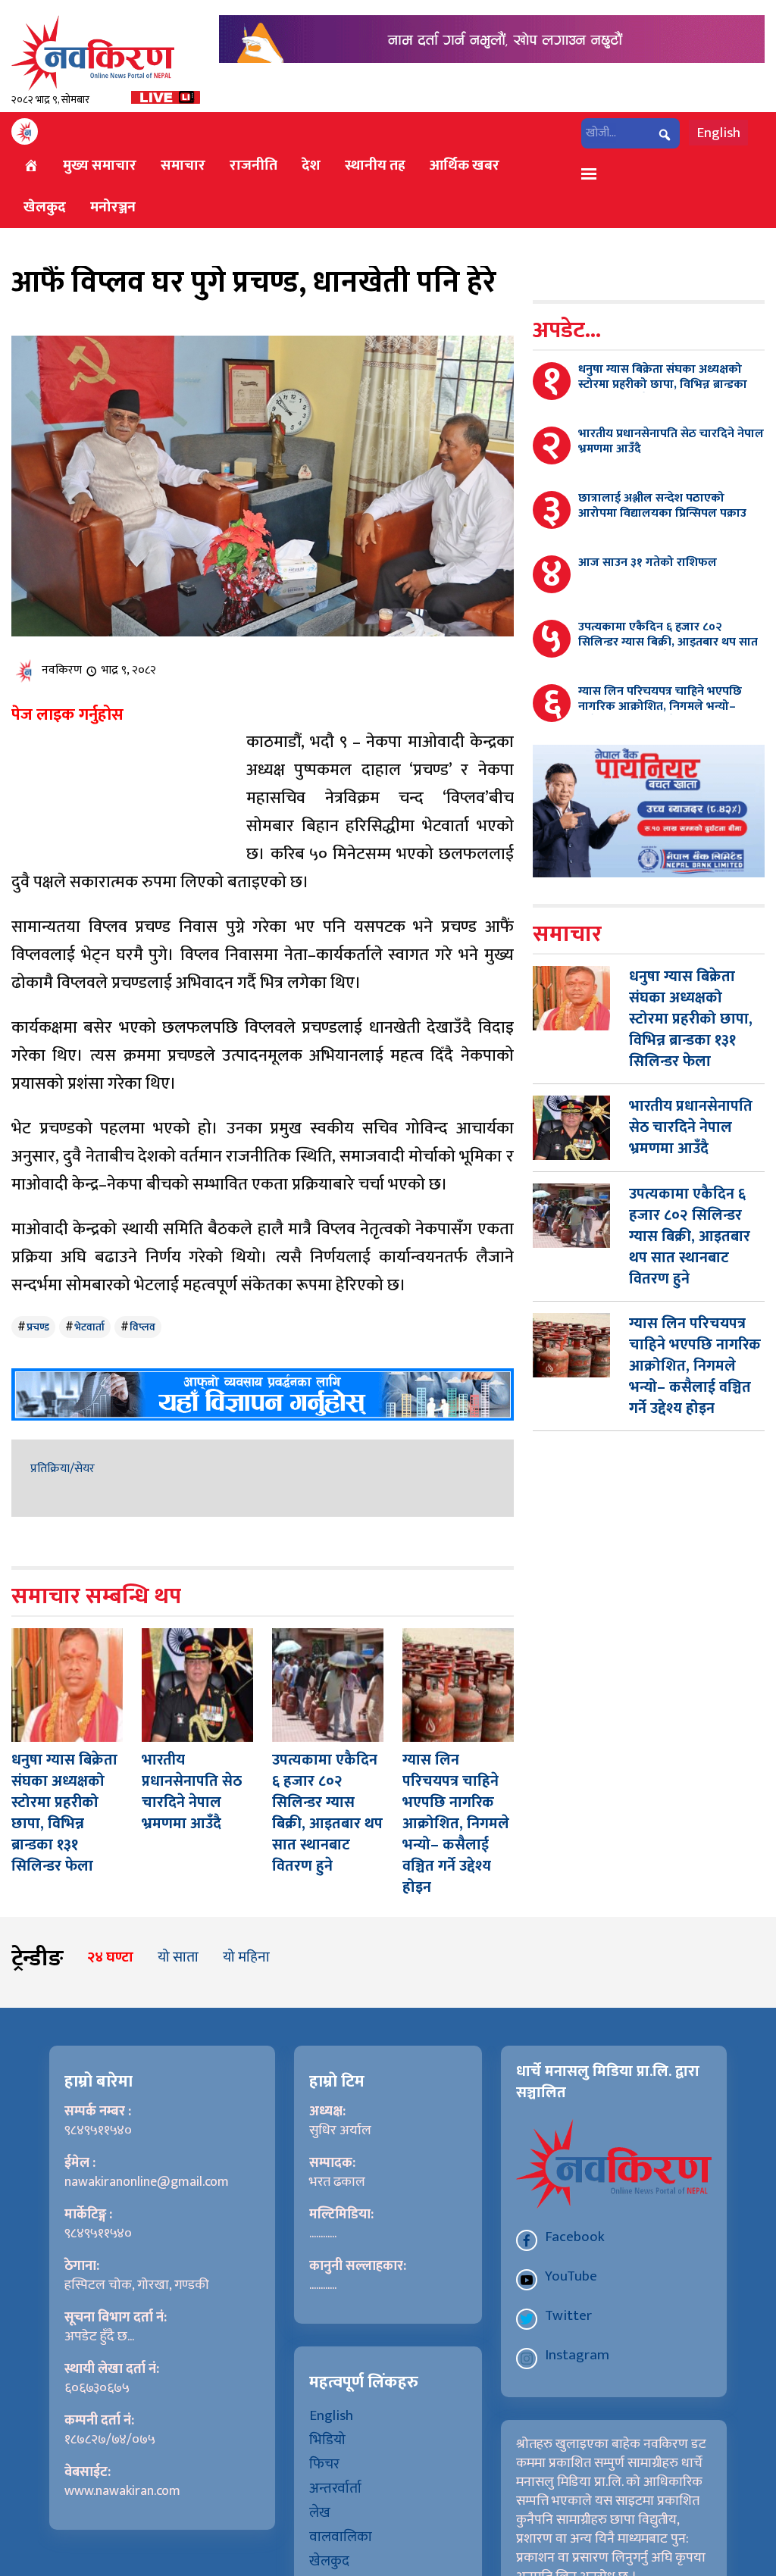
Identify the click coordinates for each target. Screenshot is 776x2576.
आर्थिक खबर (465, 165)
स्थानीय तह (375, 165)
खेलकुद (45, 207)
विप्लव (142, 1327)
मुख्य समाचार (100, 165)
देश (311, 165)
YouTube (571, 2276)
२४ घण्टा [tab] (110, 1957)
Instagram (577, 2355)
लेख (320, 2512)
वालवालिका (341, 2537)
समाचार (183, 165)
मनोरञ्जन (113, 207)
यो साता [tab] (178, 1957)
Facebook (575, 2237)
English (718, 133)
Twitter (568, 2315)
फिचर (324, 2464)
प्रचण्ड (38, 1327)
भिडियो (327, 2440)
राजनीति (253, 165)
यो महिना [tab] (246, 1957)
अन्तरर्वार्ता (335, 2488)
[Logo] (93, 53)
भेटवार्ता (89, 1327)
